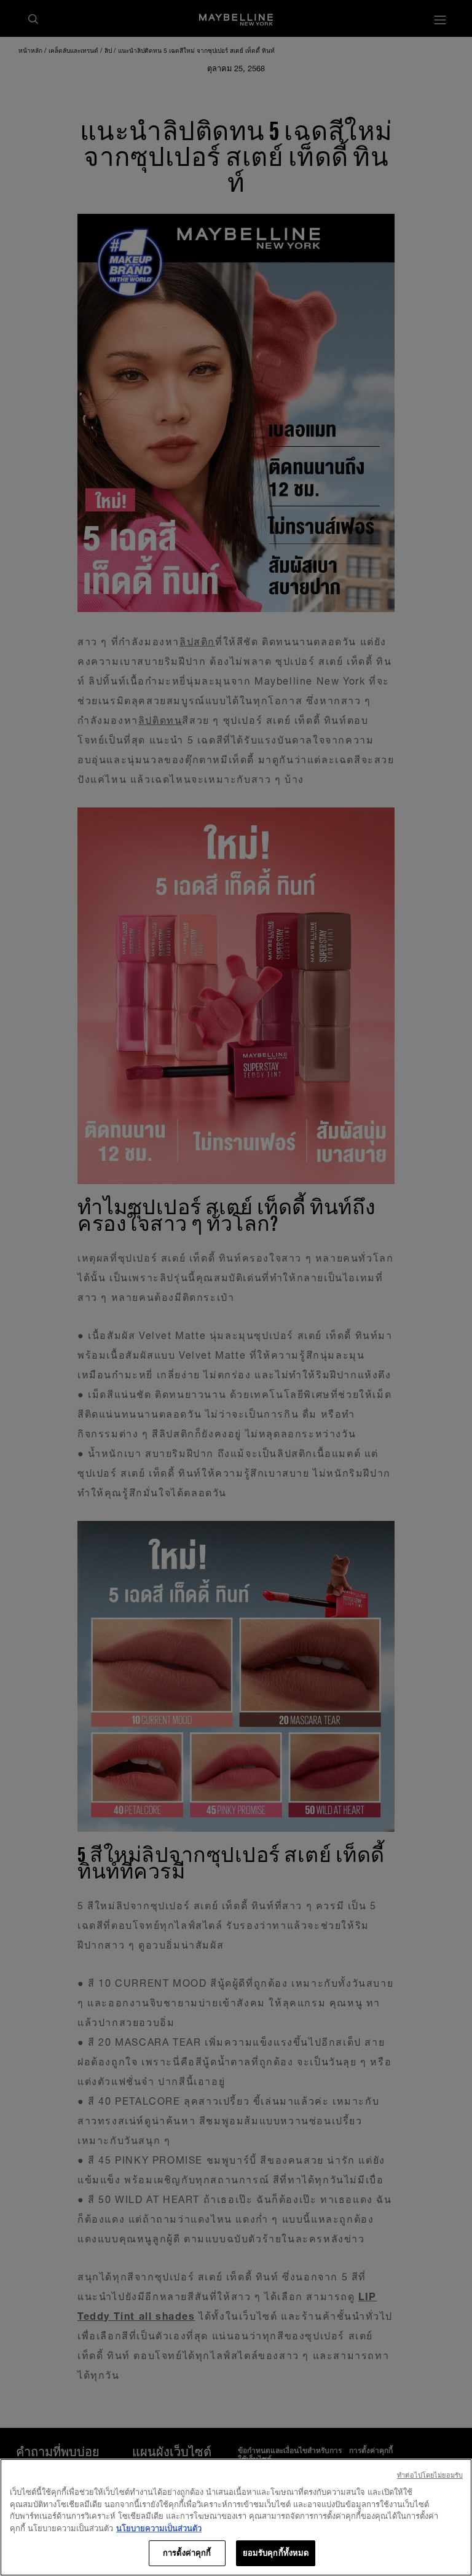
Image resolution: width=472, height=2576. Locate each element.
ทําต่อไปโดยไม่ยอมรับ (430, 2475)
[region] (236, 2517)
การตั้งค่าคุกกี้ (187, 2553)
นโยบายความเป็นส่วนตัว (159, 2528)
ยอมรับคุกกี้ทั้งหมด (276, 2553)
